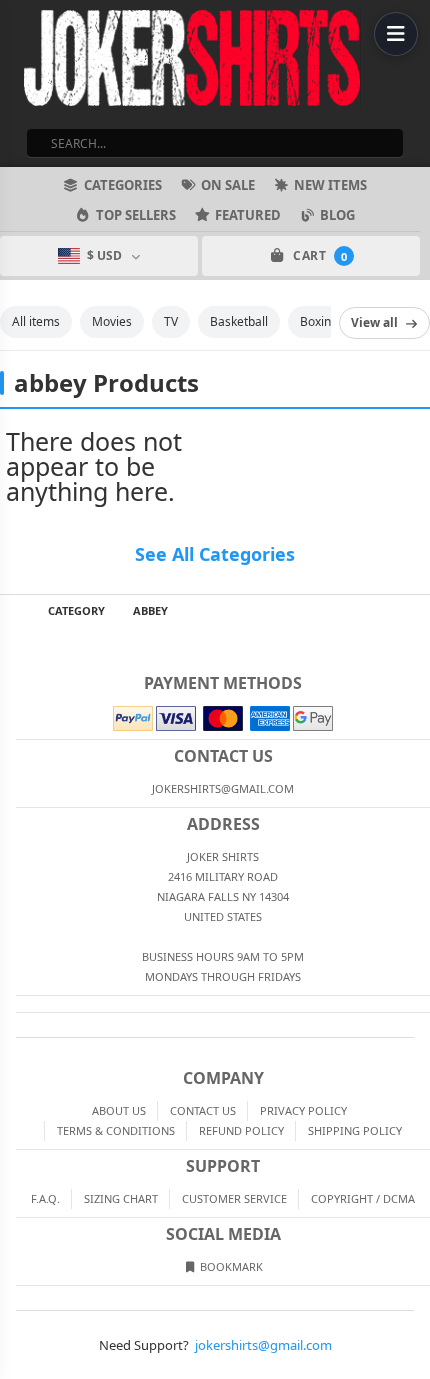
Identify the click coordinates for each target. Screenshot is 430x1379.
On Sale (228, 185)
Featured (248, 215)
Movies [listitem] (112, 321)
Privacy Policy (303, 1110)
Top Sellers (136, 215)
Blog (337, 215)
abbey (150, 610)
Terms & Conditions (116, 1130)
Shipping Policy (355, 1130)
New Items (330, 185)
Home (14, 611)
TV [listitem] (171, 321)
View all (374, 322)
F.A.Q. (45, 1198)
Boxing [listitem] (319, 321)
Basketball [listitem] (239, 321)
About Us (119, 1110)
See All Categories (215, 554)
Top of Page (416, 611)
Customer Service (234, 1198)
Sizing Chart (121, 1198)
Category (76, 610)
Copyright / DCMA (363, 1198)
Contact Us (203, 1110)
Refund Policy (241, 1130)
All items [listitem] (36, 321)
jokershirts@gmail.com (263, 1345)
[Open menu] (396, 34)
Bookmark (230, 1266)
